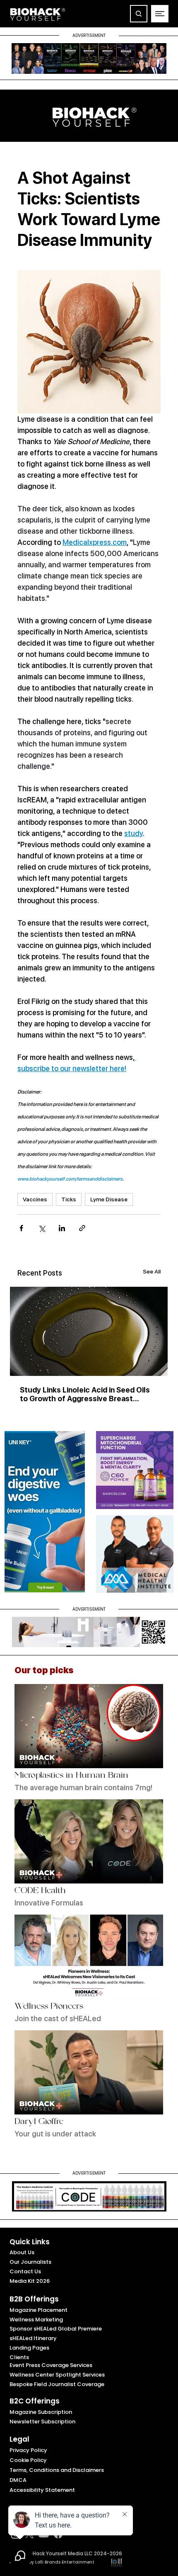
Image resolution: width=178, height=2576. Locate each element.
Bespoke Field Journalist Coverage (57, 2384)
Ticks (69, 1199)
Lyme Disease (109, 1199)
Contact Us (25, 2271)
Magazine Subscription (41, 2412)
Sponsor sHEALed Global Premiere (56, 2329)
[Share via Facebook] (21, 1228)
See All (152, 1271)
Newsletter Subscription (42, 2422)
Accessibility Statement (42, 2490)
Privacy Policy (28, 2450)
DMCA (18, 2480)
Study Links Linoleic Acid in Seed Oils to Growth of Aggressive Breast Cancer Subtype (85, 1394)
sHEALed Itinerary (33, 2338)
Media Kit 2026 (30, 2281)
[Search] (139, 14)
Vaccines (35, 1199)
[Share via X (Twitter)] (42, 1228)
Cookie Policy (28, 2460)
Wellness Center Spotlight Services (57, 2375)
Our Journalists (30, 2262)
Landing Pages (29, 2348)
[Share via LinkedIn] (62, 1228)
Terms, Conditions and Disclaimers (57, 2470)
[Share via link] (82, 1228)
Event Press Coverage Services (51, 2365)
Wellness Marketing (36, 2320)
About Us (22, 2252)
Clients (19, 2357)
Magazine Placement (38, 2310)
